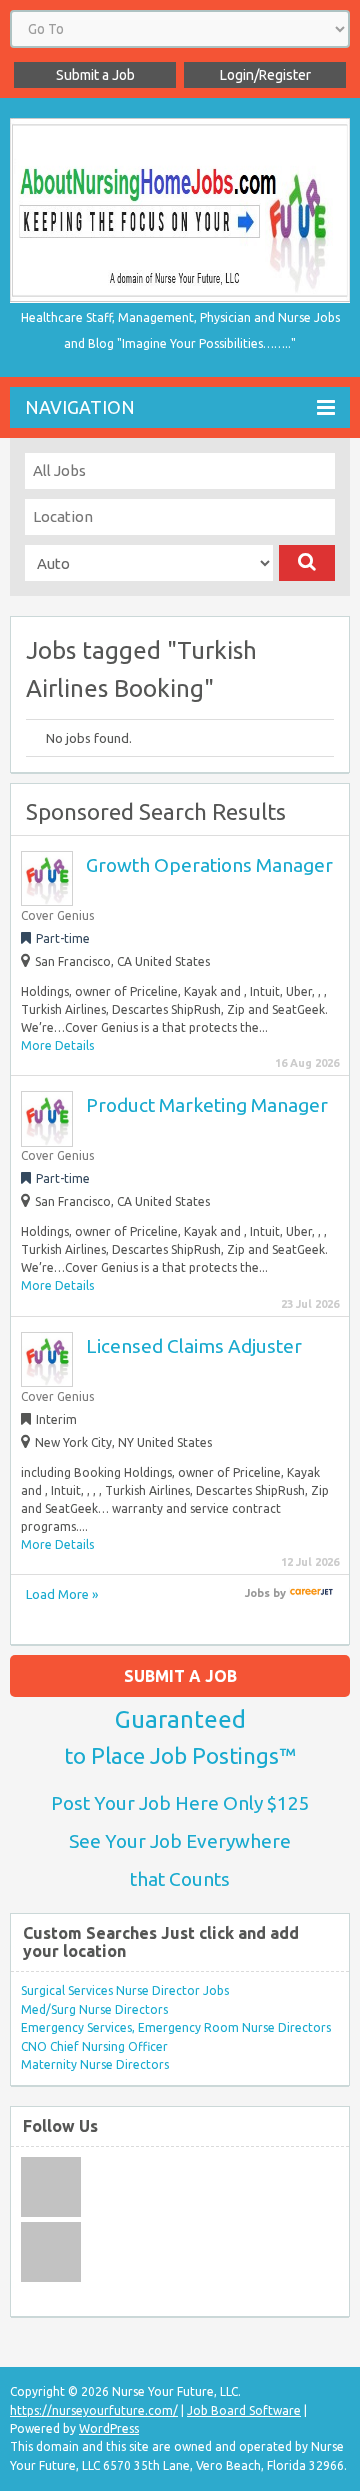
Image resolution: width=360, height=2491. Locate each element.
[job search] (311, 1593)
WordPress (109, 2428)
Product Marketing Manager (207, 1105)
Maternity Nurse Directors (95, 2064)
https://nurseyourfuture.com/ (94, 2410)
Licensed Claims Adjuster (194, 1346)
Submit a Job (95, 75)
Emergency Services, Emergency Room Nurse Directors (176, 2027)
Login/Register (265, 75)
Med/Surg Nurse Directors (94, 2009)
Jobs (257, 1593)
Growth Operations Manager (209, 865)
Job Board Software (244, 2410)
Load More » (62, 1594)
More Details (57, 1045)
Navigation (80, 407)
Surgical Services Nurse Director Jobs (125, 1990)
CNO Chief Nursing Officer (94, 2046)
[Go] (307, 563)
